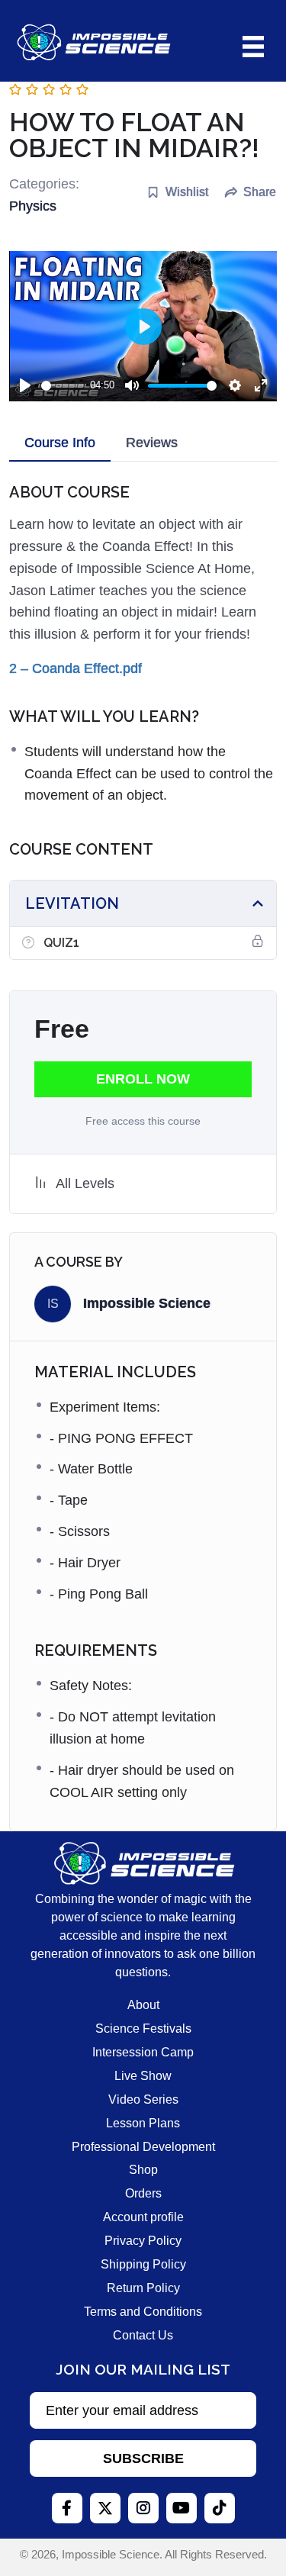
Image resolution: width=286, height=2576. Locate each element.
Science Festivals (143, 2029)
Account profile (143, 2217)
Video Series (143, 2099)
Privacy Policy (143, 2241)
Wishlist (187, 192)
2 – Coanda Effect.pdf (76, 668)
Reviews (152, 443)
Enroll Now (143, 1079)
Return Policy (143, 2288)
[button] (143, 2458)
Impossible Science (147, 1303)
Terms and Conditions (143, 2312)
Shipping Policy (143, 2264)
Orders (143, 2193)
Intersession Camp (143, 2052)
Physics (33, 206)
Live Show (143, 2076)
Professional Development (143, 2147)
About (143, 2005)
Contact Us (143, 2335)
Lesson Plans (143, 2123)
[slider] (63, 386)
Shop (143, 2170)
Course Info (60, 443)
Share (260, 192)
